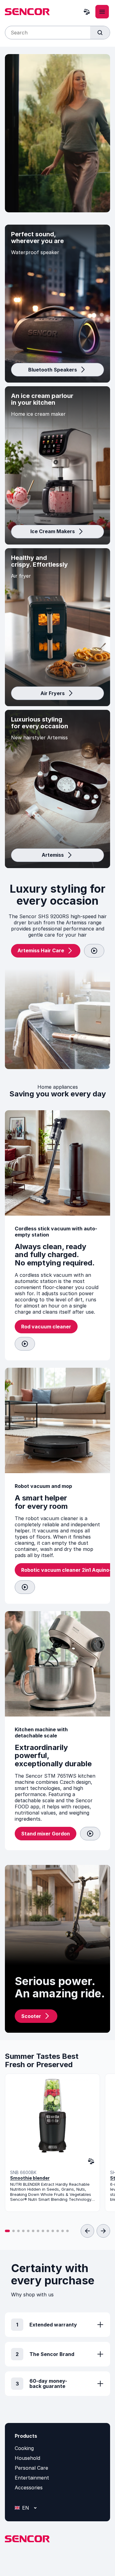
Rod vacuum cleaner (46, 1327)
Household (27, 2458)
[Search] (100, 33)
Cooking (24, 2448)
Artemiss (53, 855)
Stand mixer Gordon (46, 1834)
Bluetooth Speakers (53, 370)
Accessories (29, 2488)
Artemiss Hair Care (41, 950)
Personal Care (31, 2468)
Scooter (31, 2016)
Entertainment (32, 2478)
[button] (7, 2231)
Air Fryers (53, 693)
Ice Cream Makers (53, 531)
